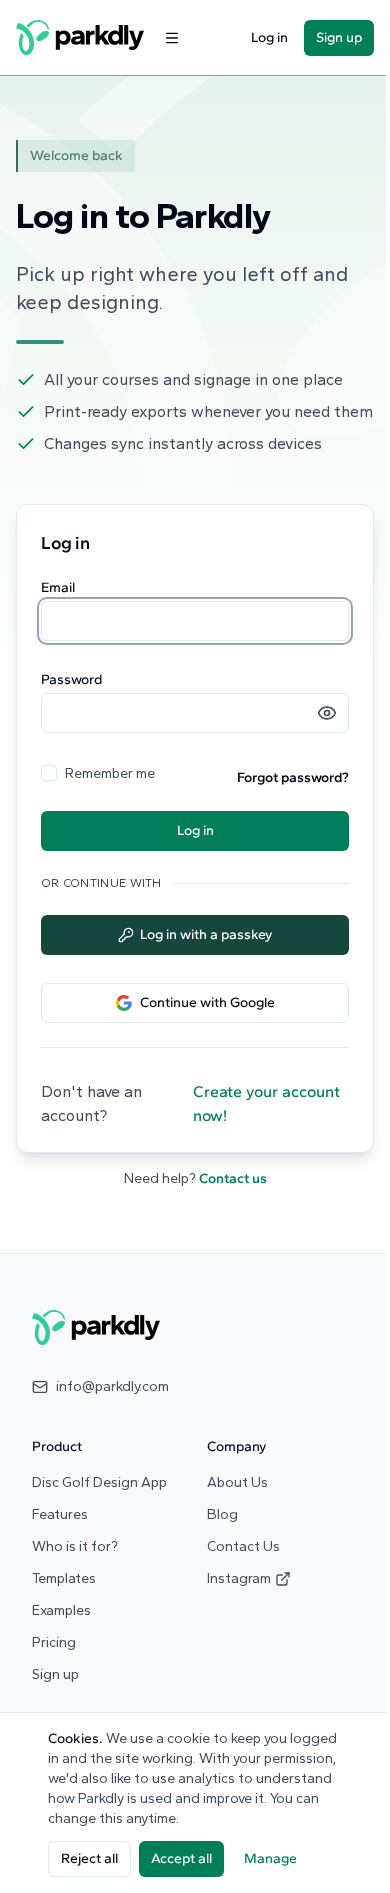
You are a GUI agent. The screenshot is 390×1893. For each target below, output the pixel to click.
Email (58, 588)
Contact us (233, 1178)
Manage (270, 1858)
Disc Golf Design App (99, 1482)
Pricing (54, 1642)
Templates (64, 1578)
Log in (269, 37)
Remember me (110, 773)
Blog (222, 1514)
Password (71, 680)
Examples (61, 1610)
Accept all (181, 1858)
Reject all (89, 1858)
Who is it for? (75, 1546)
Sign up (339, 37)
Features (60, 1514)
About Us (237, 1482)
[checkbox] (49, 773)
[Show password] (327, 713)
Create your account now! (266, 1103)
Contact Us (243, 1546)
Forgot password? (293, 777)
